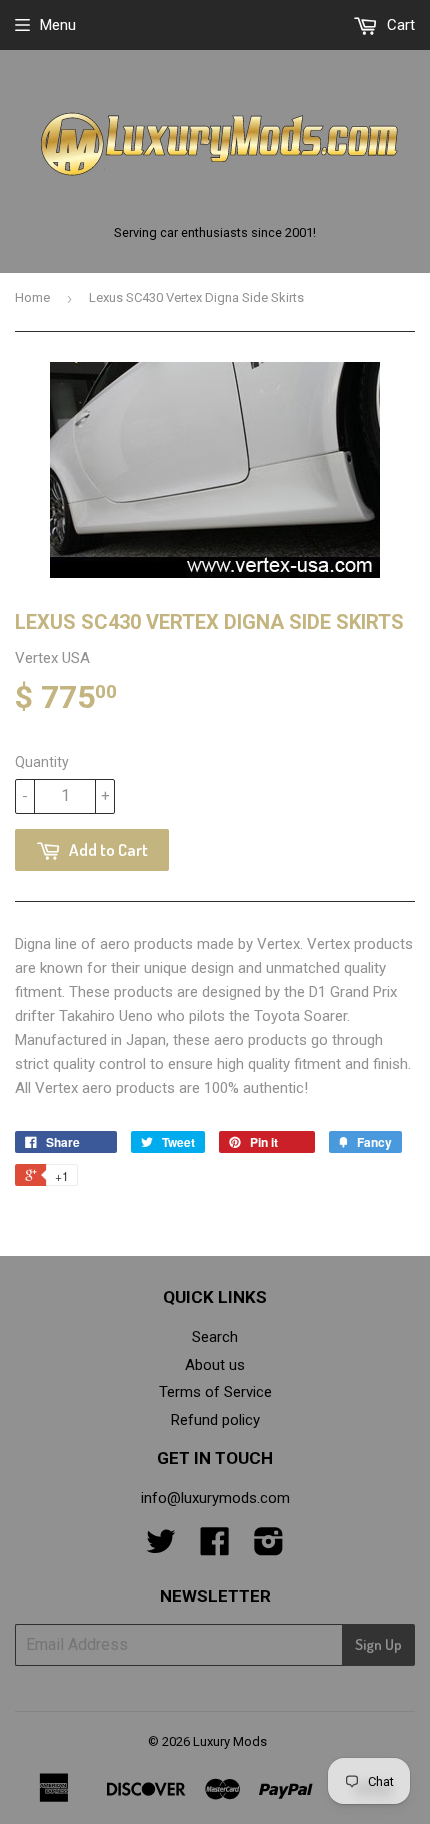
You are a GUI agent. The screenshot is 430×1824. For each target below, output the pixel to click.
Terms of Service (215, 1392)
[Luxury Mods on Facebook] (215, 1548)
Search (215, 1337)
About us (215, 1365)
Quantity (42, 762)
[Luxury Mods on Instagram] (269, 1548)
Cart (399, 25)
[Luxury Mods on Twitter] (161, 1548)
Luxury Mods (230, 1741)
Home (32, 297)
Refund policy (215, 1420)
